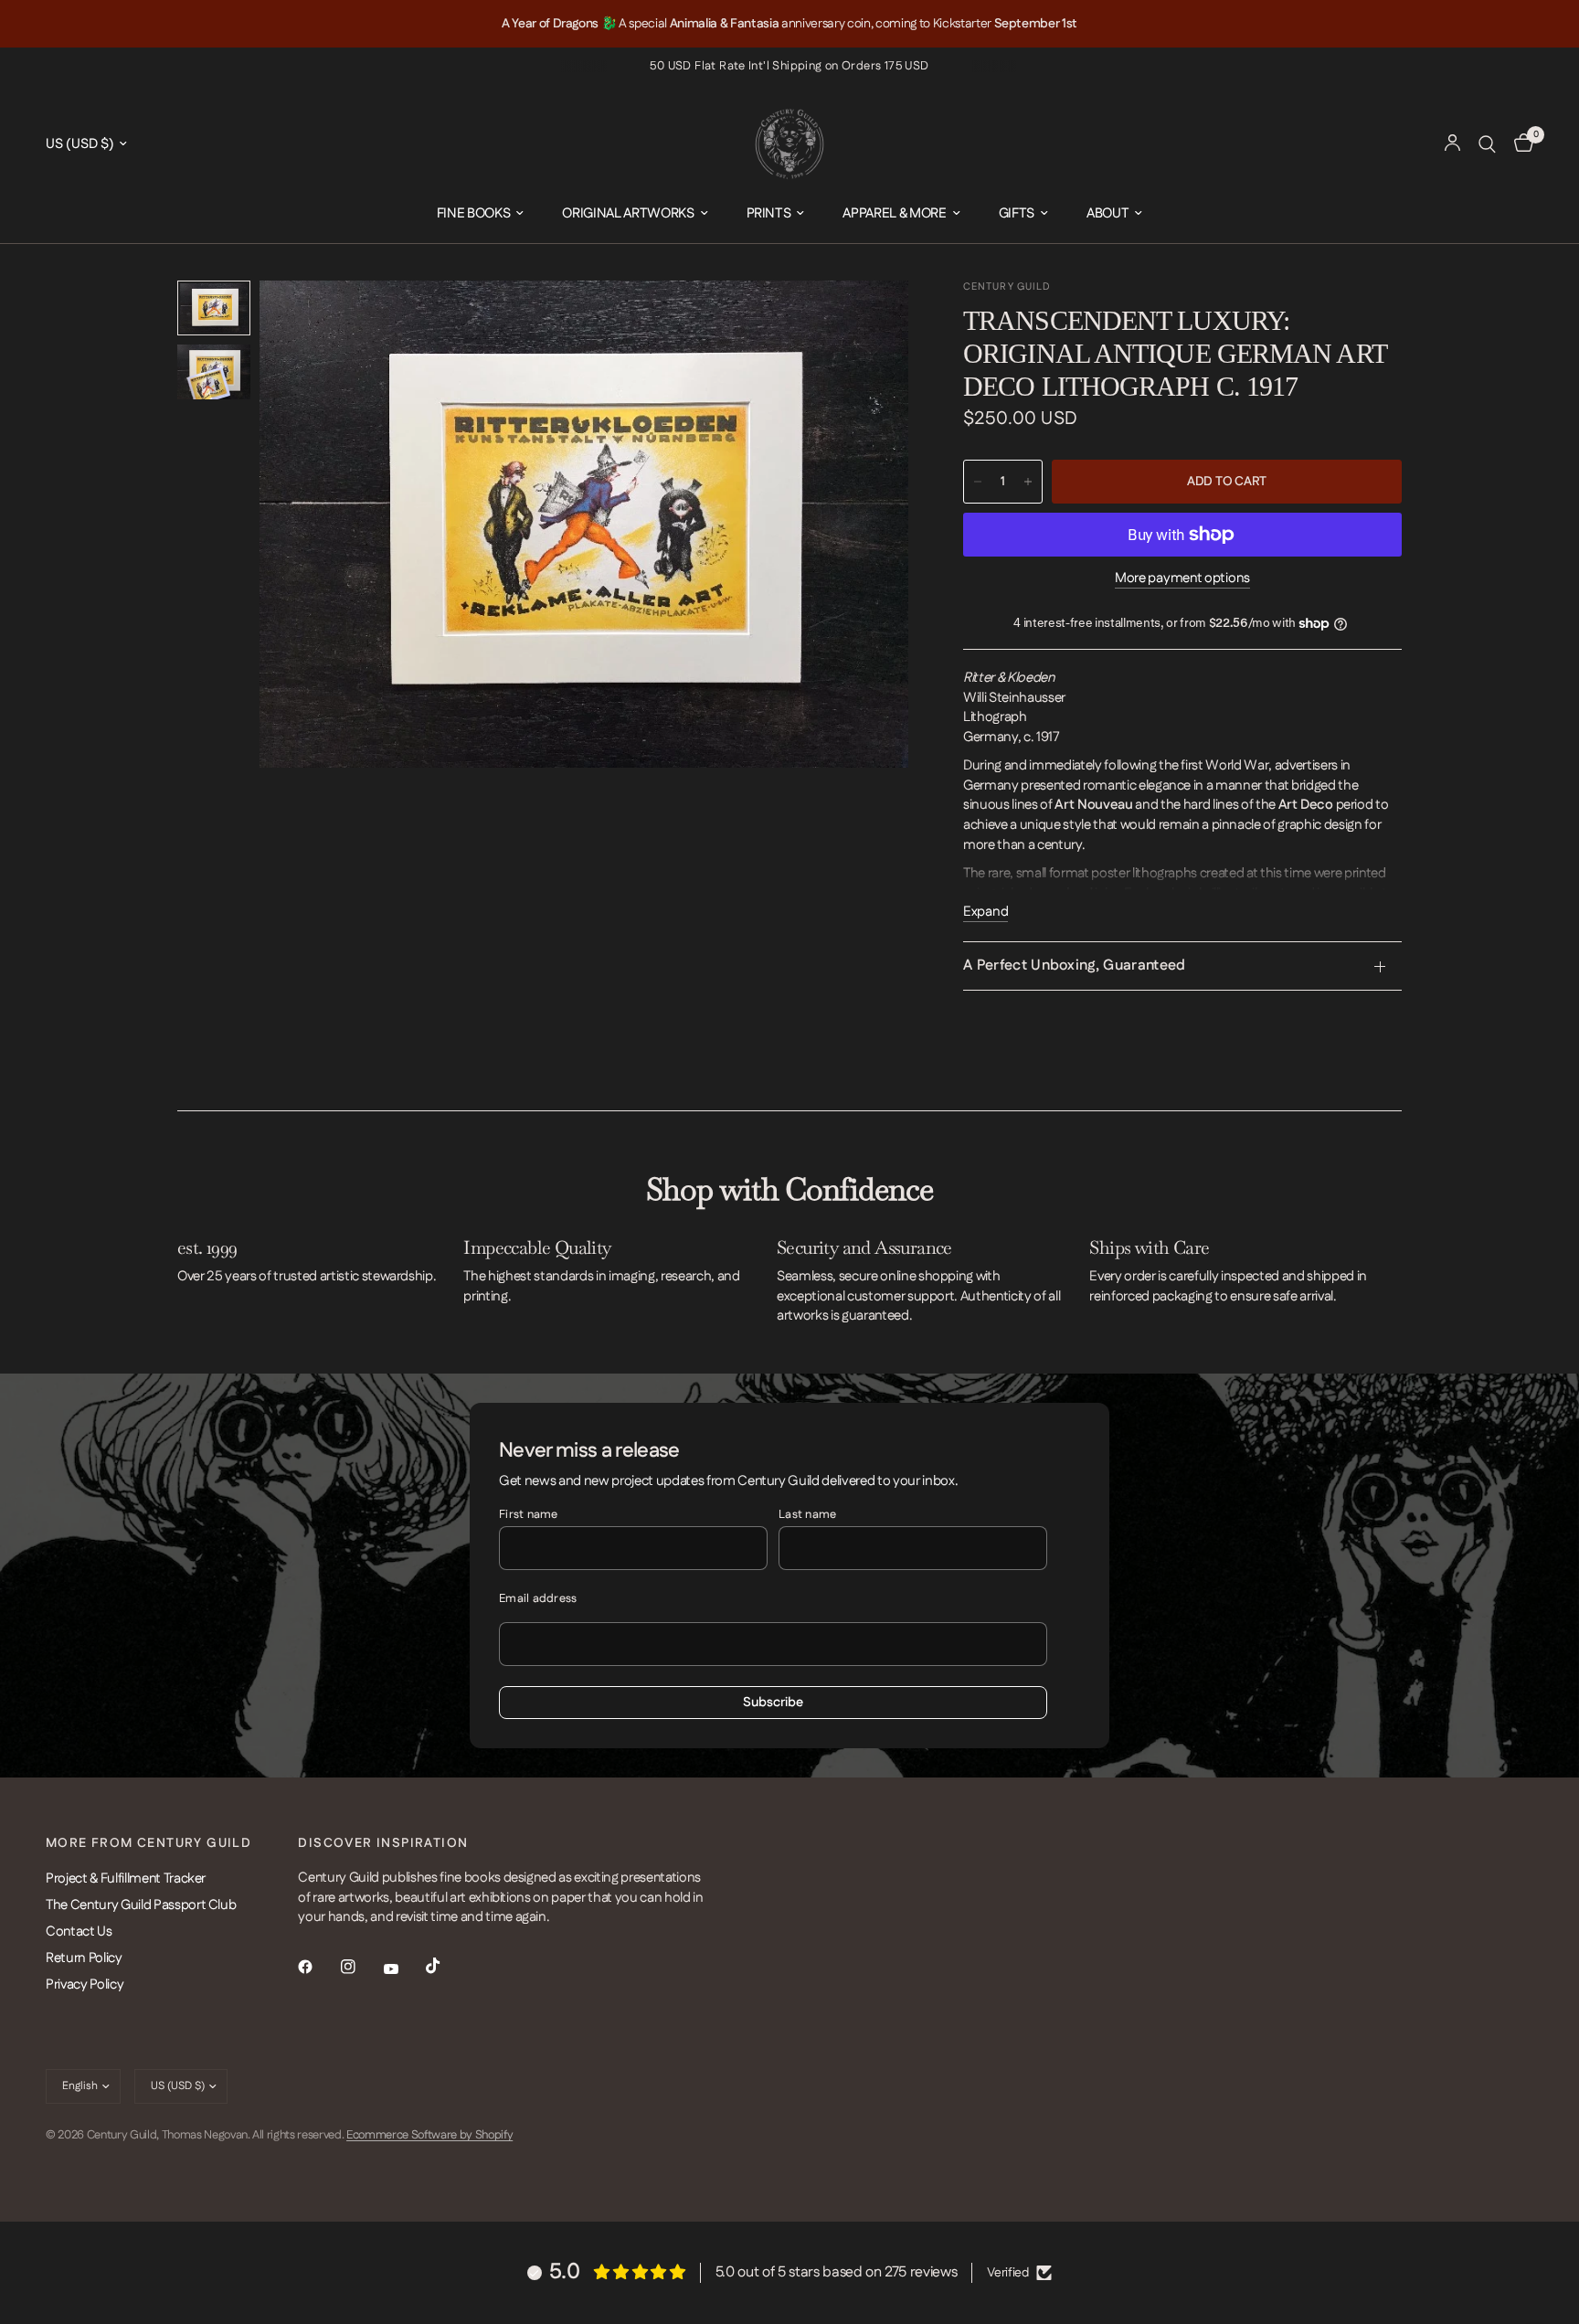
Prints (769, 213)
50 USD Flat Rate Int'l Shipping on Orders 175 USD (789, 66)
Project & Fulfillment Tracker (126, 1878)
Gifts (1017, 213)
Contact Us (79, 1931)
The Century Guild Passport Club (141, 1905)
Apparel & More (894, 213)
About (1107, 213)
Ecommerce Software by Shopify (429, 2135)
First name (529, 1514)
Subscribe (773, 1703)
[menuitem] (481, 214)
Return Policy (84, 1958)
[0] (1519, 144)
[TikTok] (446, 1966)
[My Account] (1452, 144)
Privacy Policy (85, 1984)
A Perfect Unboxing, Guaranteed (1075, 966)
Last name (807, 1514)
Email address (538, 1598)
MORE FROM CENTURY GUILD (148, 1843)
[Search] (1487, 144)
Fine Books (474, 213)
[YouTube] (404, 1969)
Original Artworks (628, 213)
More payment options (1182, 578)
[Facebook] (318, 1967)
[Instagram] (361, 1967)
